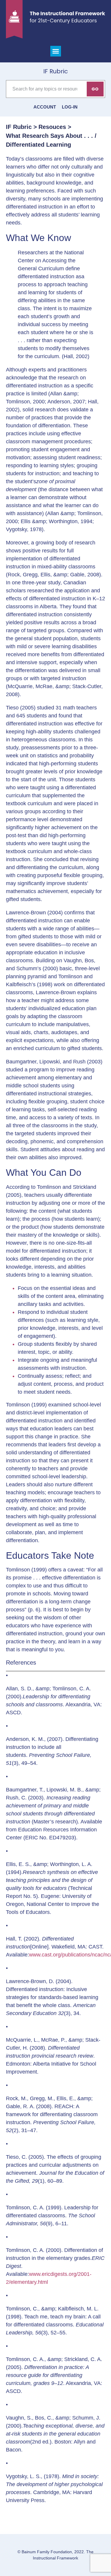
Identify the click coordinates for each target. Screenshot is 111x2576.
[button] (56, 51)
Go (95, 89)
